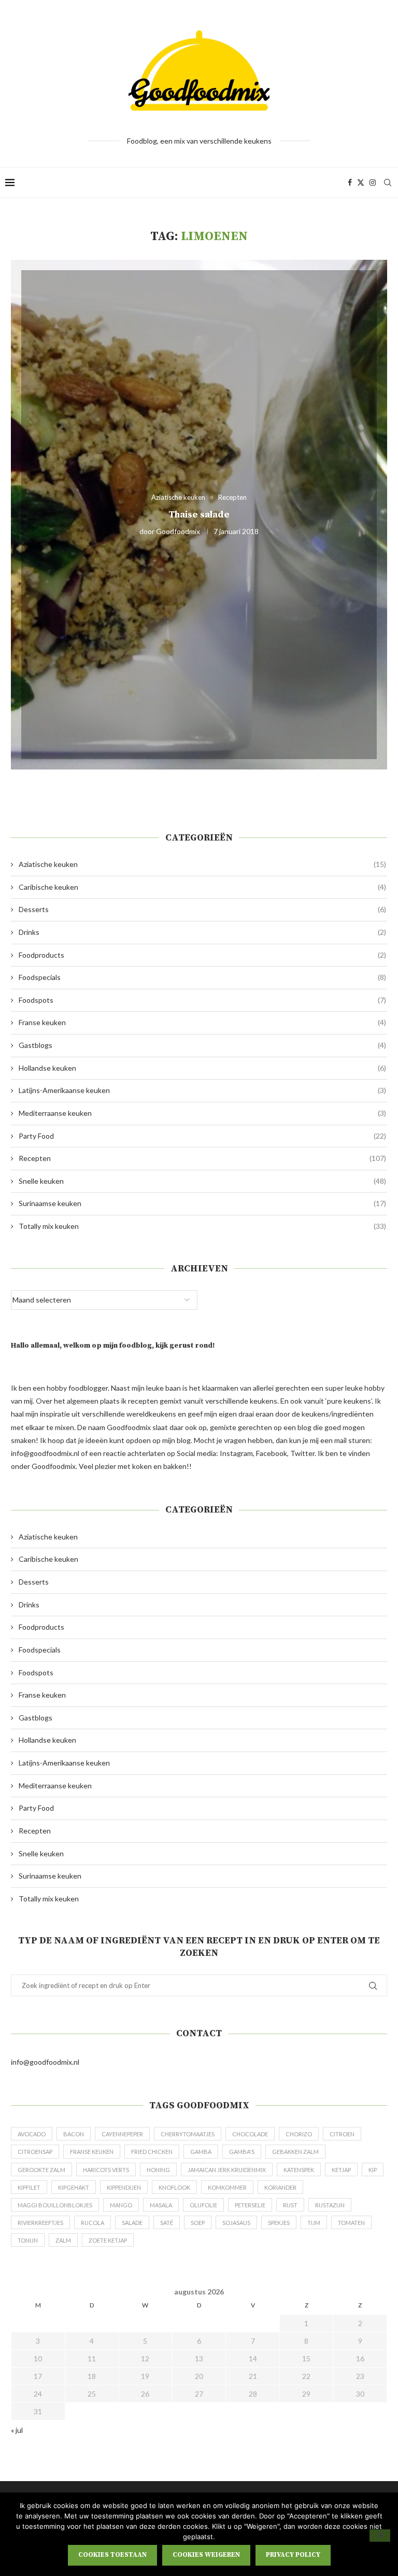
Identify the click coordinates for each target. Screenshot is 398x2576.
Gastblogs (202, 1045)
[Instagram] (373, 183)
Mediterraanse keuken (202, 1113)
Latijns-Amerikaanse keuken (202, 1090)
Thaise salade (199, 514)
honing (158, 2170)
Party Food (202, 1136)
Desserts (202, 909)
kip (373, 2170)
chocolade (250, 2134)
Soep (198, 2223)
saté (167, 2223)
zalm (63, 2240)
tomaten (351, 2223)
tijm (314, 2223)
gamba (201, 2152)
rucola (93, 2223)
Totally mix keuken (202, 1226)
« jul (17, 2430)
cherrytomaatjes (188, 2134)
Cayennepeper (122, 2134)
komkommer (227, 2187)
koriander (280, 2187)
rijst (290, 2205)
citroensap (35, 2152)
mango (121, 2205)
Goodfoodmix (178, 531)
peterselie (250, 2205)
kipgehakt (74, 2187)
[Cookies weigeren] (380, 2536)
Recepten (202, 1158)
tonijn (28, 2240)
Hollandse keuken (202, 1068)
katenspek (299, 2170)
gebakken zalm (295, 2152)
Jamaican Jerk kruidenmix (227, 2170)
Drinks (202, 932)
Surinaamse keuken (202, 1203)
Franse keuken (202, 1022)
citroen (342, 2134)
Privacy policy (293, 2555)
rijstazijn (330, 2205)
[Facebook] (350, 183)
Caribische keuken (202, 887)
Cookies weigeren (206, 2555)
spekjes (279, 2223)
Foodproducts (202, 955)
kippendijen (124, 2187)
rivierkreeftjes (40, 2223)
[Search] (388, 183)
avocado (32, 2134)
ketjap (341, 2170)
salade (132, 2223)
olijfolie (203, 2205)
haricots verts (106, 2170)
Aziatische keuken (202, 864)
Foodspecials (202, 977)
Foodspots (202, 1000)
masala (161, 2205)
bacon (74, 2134)
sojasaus (236, 2223)
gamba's (242, 2152)
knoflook (174, 2187)
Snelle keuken (202, 1181)
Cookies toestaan (112, 2555)
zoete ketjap (108, 2240)
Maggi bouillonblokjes (55, 2205)
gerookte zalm (41, 2170)
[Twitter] (361, 183)
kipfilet (29, 2187)
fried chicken (152, 2152)
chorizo (299, 2134)
